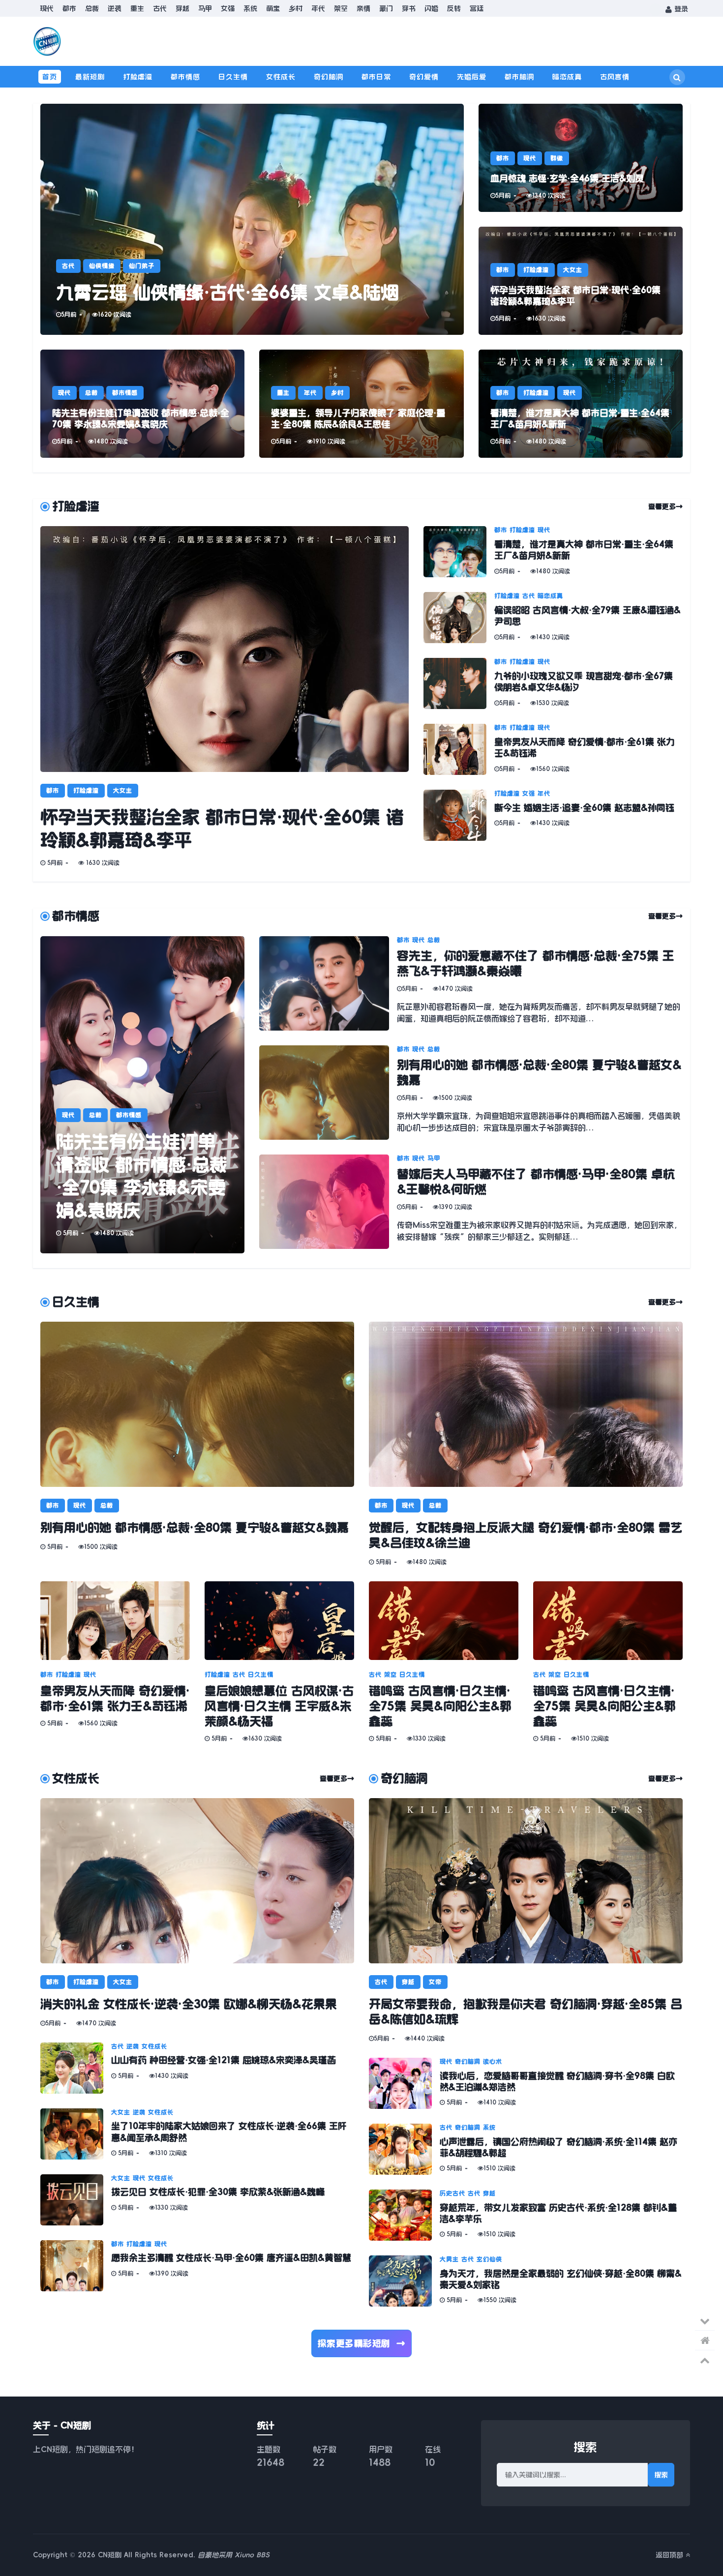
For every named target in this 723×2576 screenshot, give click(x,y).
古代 (160, 8)
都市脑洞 (519, 77)
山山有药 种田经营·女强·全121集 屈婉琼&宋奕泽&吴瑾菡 (224, 2060)
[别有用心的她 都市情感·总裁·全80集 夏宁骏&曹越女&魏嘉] (328, 1093)
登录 (680, 9)
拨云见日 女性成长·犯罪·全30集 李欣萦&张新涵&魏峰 (218, 2192)
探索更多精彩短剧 (362, 2343)
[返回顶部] (705, 2360)
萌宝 (273, 8)
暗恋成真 (567, 77)
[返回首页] (705, 2340)
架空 (341, 8)
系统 (250, 8)
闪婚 (431, 8)
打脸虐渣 (138, 77)
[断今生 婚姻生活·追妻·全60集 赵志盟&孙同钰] (459, 815)
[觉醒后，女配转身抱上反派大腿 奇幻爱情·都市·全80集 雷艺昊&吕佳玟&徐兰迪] (526, 1404)
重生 (137, 8)
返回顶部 (671, 2555)
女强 (228, 8)
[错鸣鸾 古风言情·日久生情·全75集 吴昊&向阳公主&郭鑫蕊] (444, 1621)
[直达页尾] (705, 2321)
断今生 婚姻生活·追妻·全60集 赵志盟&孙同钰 (584, 808)
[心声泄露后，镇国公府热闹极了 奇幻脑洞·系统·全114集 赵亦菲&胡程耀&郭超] (404, 2149)
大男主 (449, 2259)
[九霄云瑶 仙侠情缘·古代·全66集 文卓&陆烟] (252, 219)
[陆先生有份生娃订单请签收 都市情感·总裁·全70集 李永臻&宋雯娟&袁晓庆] (142, 404)
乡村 (296, 8)
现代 (47, 8)
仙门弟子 (142, 266)
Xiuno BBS (252, 2555)
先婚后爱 (472, 77)
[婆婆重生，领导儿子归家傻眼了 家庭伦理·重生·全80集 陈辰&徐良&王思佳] (361, 404)
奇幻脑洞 (329, 77)
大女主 (573, 270)
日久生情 (233, 77)
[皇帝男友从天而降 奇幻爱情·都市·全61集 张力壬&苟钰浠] (459, 749)
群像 (557, 158)
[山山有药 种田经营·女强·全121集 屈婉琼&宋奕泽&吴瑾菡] (76, 2068)
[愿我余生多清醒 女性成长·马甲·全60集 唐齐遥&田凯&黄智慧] (76, 2266)
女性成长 (281, 77)
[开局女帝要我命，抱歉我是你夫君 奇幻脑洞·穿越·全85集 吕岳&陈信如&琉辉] (526, 1881)
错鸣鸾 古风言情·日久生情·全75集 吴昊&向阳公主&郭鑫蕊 (440, 1706)
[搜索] (677, 77)
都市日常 (376, 77)
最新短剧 (90, 77)
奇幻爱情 (424, 77)
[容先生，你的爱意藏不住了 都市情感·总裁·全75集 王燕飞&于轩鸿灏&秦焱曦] (328, 983)
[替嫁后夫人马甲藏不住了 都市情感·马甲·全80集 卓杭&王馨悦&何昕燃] (328, 1202)
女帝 (435, 1982)
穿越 (182, 8)
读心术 (493, 2062)
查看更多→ (665, 506)
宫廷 (477, 8)
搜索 (661, 2475)
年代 (318, 8)
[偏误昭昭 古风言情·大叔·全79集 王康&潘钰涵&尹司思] (459, 618)
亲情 (363, 8)
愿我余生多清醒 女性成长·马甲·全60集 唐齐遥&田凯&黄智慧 (231, 2258)
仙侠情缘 (102, 266)
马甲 (205, 8)
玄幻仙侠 (489, 2259)
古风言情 (615, 77)
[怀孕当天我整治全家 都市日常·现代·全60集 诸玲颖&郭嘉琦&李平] (581, 281)
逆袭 (115, 8)
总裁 (92, 8)
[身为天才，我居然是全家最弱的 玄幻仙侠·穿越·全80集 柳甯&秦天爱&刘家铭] (404, 2281)
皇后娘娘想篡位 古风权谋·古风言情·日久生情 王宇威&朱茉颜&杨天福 (279, 1706)
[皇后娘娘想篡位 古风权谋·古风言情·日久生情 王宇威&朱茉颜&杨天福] (279, 1621)
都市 (69, 8)
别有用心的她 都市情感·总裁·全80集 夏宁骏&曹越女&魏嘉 (195, 1528)
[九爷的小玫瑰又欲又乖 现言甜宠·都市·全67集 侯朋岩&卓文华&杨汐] (459, 683)
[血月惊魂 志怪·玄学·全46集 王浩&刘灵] (581, 158)
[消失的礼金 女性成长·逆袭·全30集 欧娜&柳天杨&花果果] (197, 1881)
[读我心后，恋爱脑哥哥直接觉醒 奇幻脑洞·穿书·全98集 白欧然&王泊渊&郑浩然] (404, 2083)
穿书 (409, 8)
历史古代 (452, 2193)
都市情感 (185, 77)
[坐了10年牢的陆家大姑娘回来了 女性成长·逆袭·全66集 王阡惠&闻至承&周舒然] (76, 2134)
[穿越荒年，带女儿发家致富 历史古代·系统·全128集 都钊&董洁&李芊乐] (404, 2215)
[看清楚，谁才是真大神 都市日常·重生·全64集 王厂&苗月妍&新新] (581, 404)
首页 (50, 77)
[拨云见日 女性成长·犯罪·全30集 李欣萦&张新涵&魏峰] (76, 2200)
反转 (454, 8)
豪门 (386, 8)
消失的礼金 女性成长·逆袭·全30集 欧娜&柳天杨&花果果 (189, 2004)
